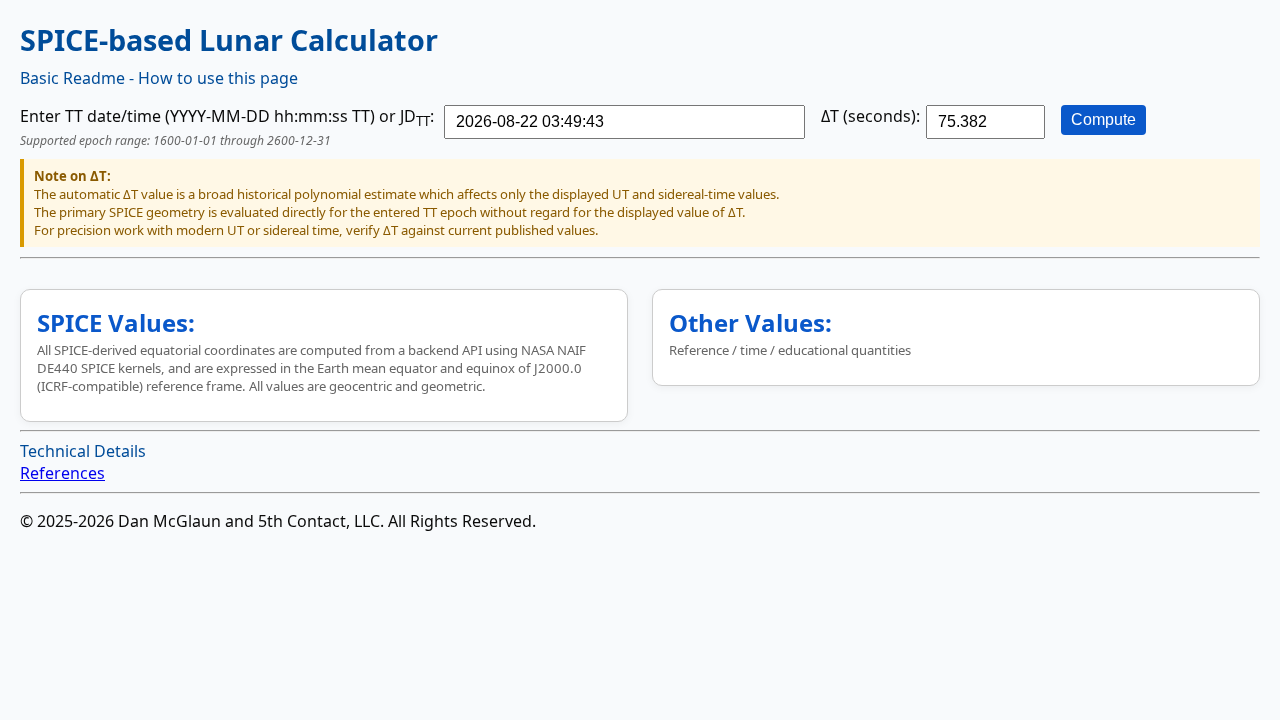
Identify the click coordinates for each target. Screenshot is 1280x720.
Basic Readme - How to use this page (159, 78)
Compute (1103, 119)
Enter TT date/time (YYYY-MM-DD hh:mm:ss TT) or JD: (227, 116)
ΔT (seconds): (870, 116)
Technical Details (83, 451)
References (62, 473)
